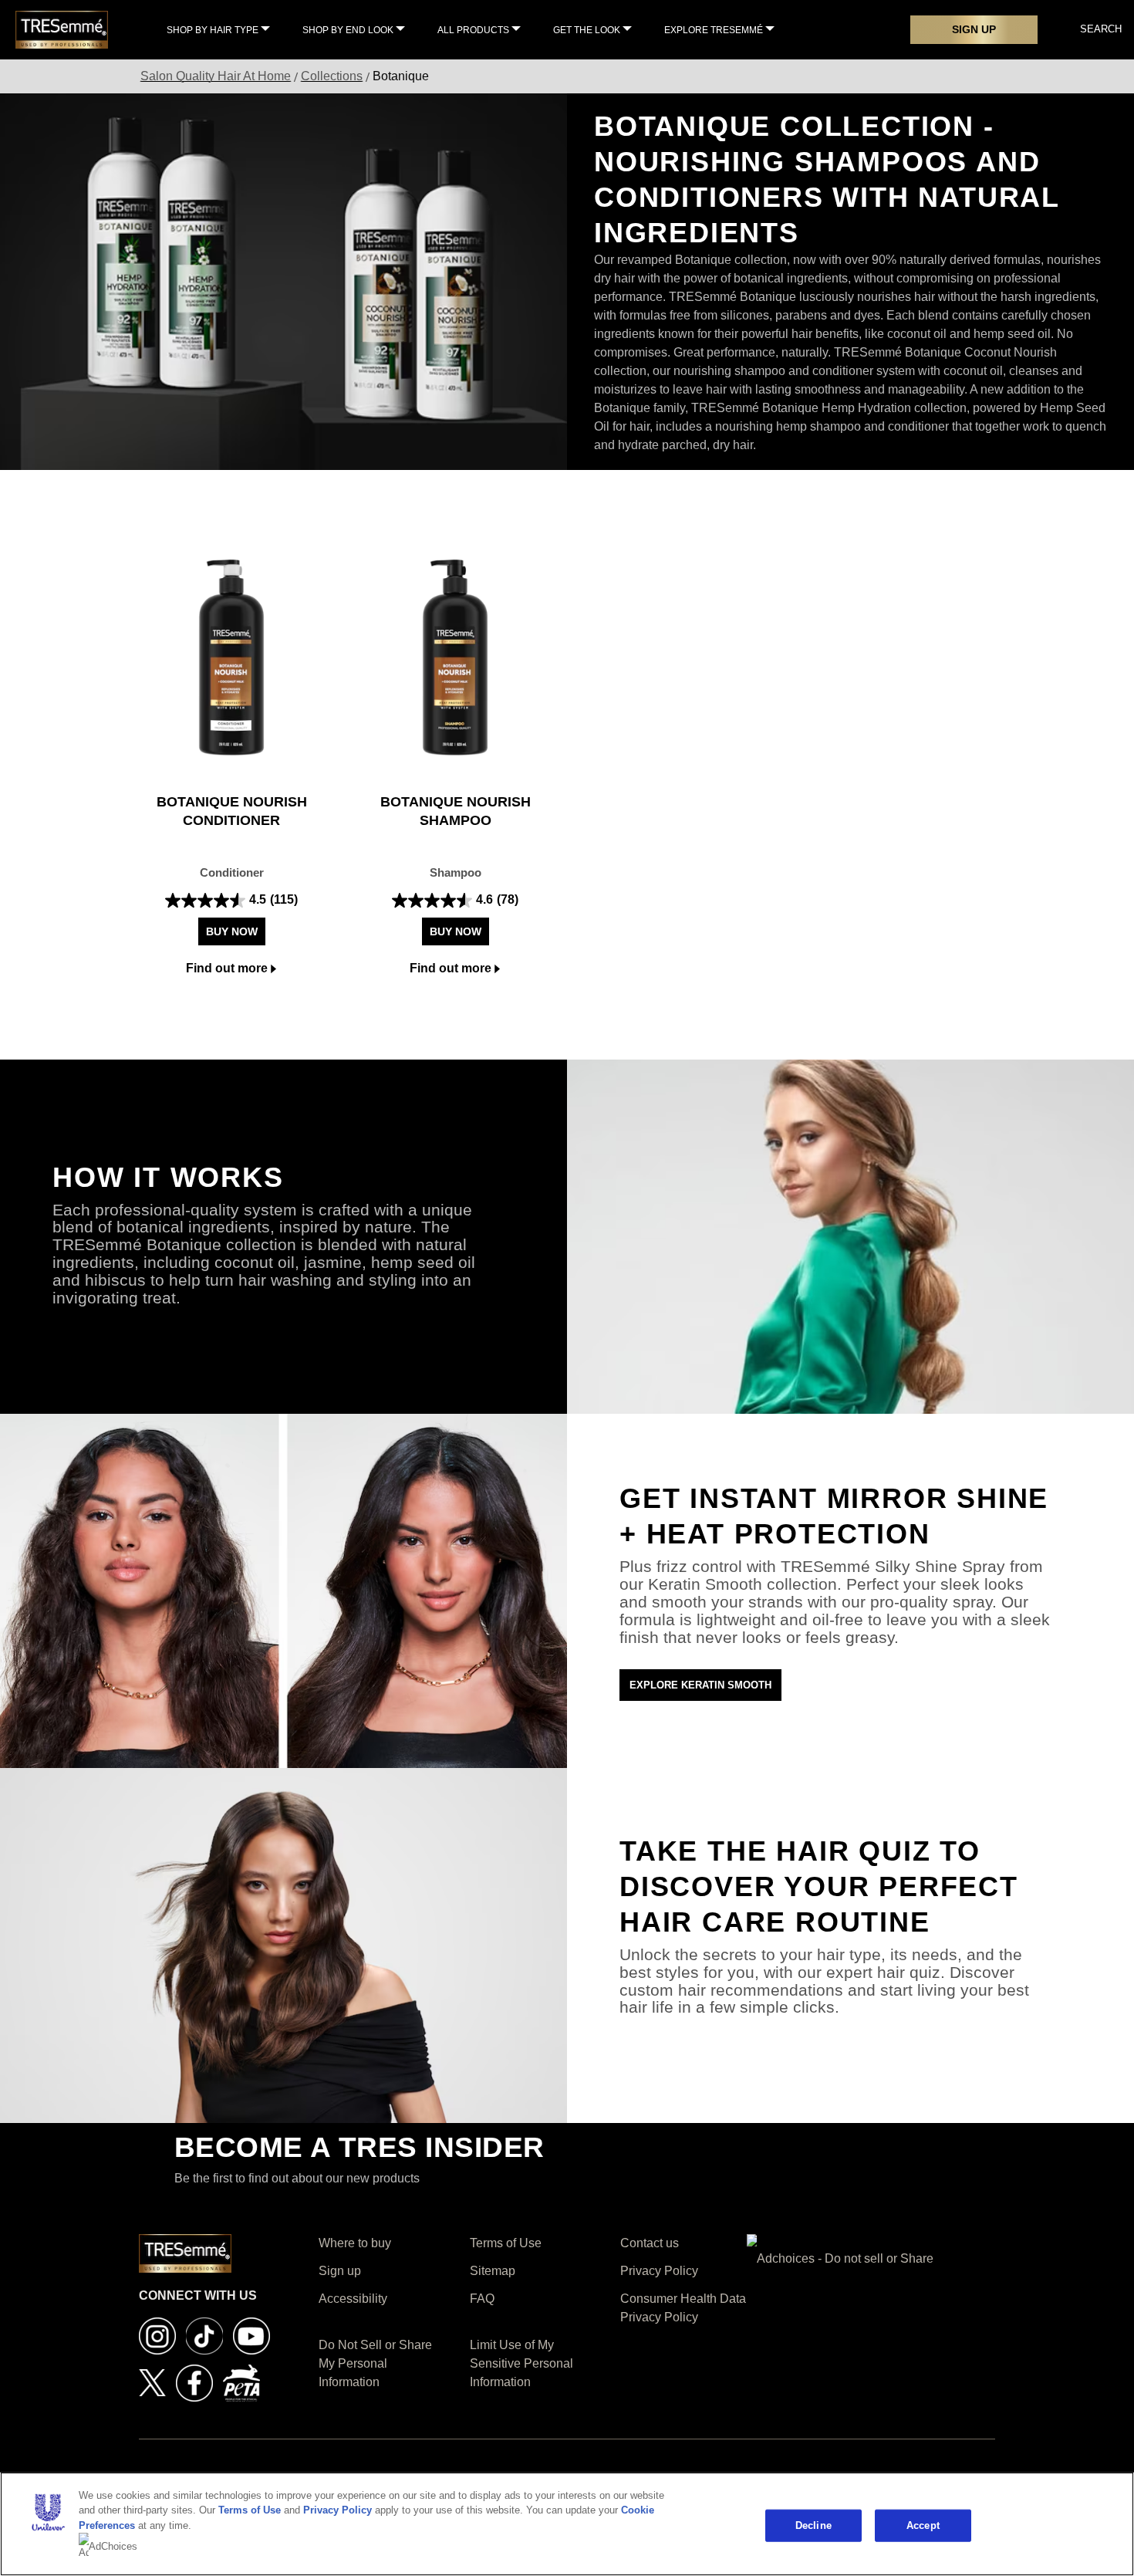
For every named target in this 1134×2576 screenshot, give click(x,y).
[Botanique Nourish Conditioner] (231, 658)
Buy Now (232, 931)
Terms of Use (250, 2510)
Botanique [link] (401, 76)
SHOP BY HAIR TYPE (213, 30)
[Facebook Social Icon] (194, 2382)
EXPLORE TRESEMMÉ (714, 30)
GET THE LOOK (587, 30)
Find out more (227, 968)
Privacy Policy (337, 2510)
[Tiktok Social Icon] (204, 2335)
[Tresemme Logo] (62, 29)
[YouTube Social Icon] (251, 2335)
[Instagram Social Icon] (157, 2335)
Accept (923, 2525)
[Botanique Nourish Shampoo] (455, 658)
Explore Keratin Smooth (700, 1685)
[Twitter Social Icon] (152, 2382)
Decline (813, 2525)
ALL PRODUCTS (473, 30)
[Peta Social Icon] (241, 2382)
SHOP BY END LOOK (348, 30)
